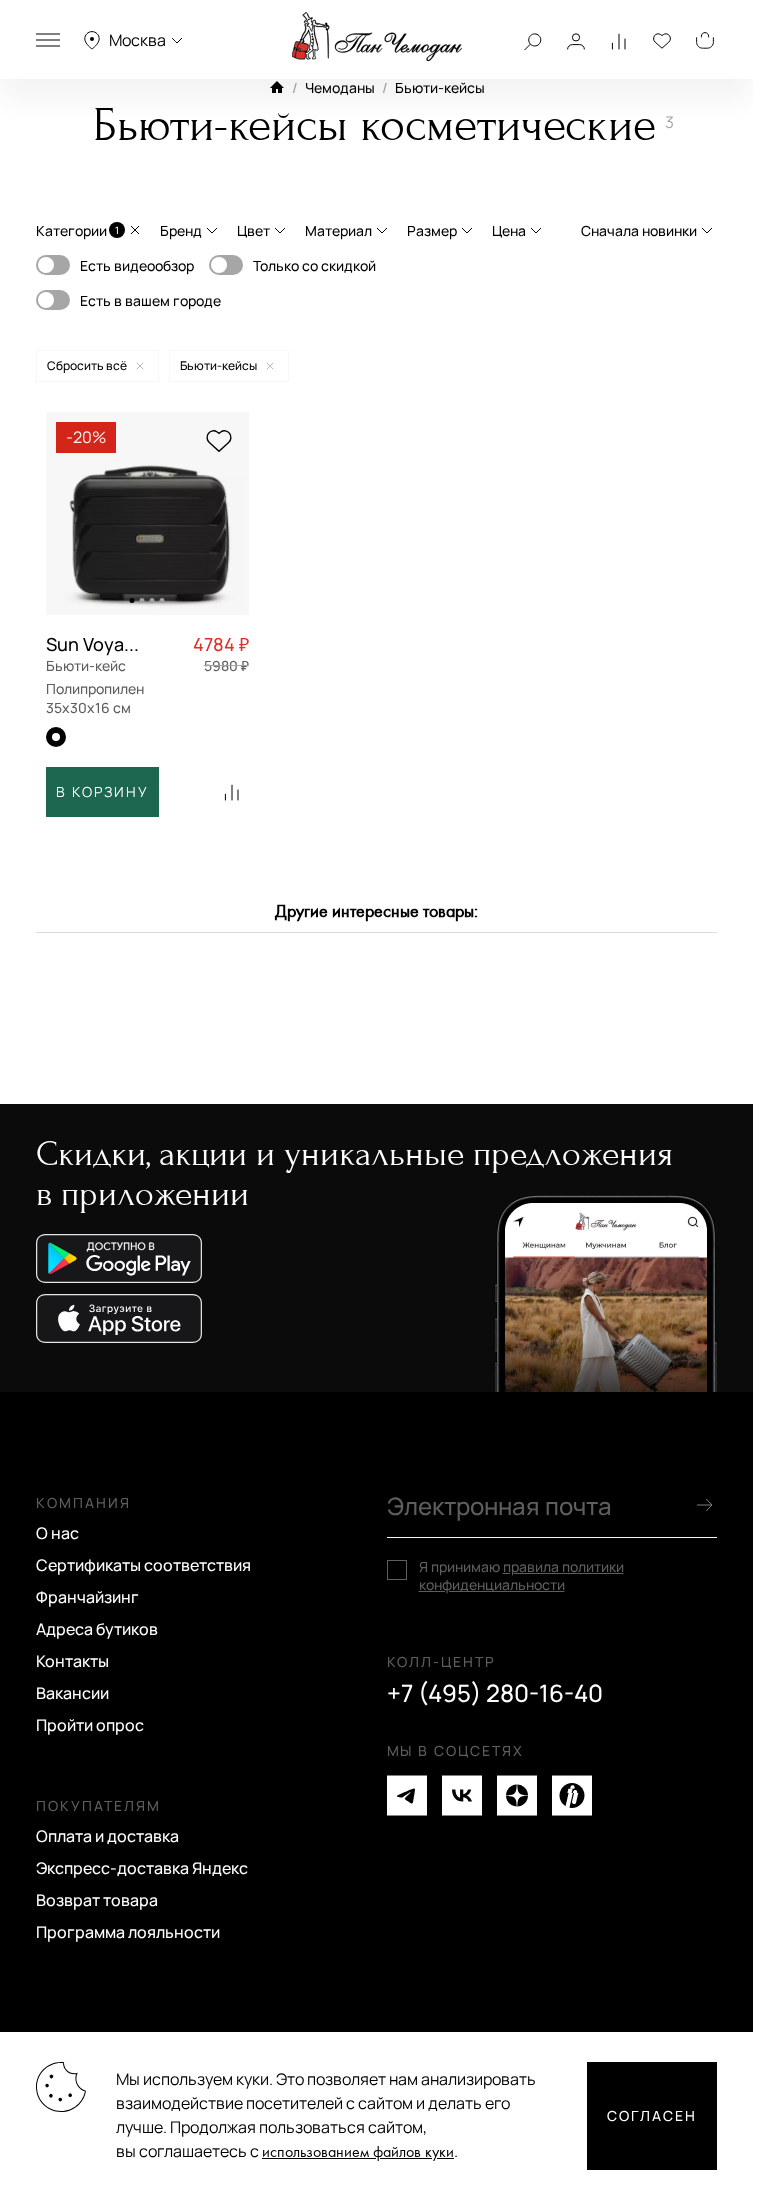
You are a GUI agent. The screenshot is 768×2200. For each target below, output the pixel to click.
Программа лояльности (128, 1932)
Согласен (652, 2115)
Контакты (72, 1661)
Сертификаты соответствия (143, 1565)
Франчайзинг (87, 1597)
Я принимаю (521, 1576)
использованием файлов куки (358, 2152)
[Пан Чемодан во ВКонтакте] (462, 1795)
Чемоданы (340, 87)
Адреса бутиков (97, 1629)
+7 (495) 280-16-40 (495, 1693)
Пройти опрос (90, 1725)
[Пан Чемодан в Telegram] (407, 1795)
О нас (57, 1533)
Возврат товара (97, 1900)
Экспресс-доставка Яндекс (142, 1868)
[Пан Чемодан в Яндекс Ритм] (572, 1795)
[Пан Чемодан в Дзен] (517, 1795)
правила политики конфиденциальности (521, 1575)
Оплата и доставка (107, 1836)
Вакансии (72, 1693)
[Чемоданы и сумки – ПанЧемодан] (377, 37)
